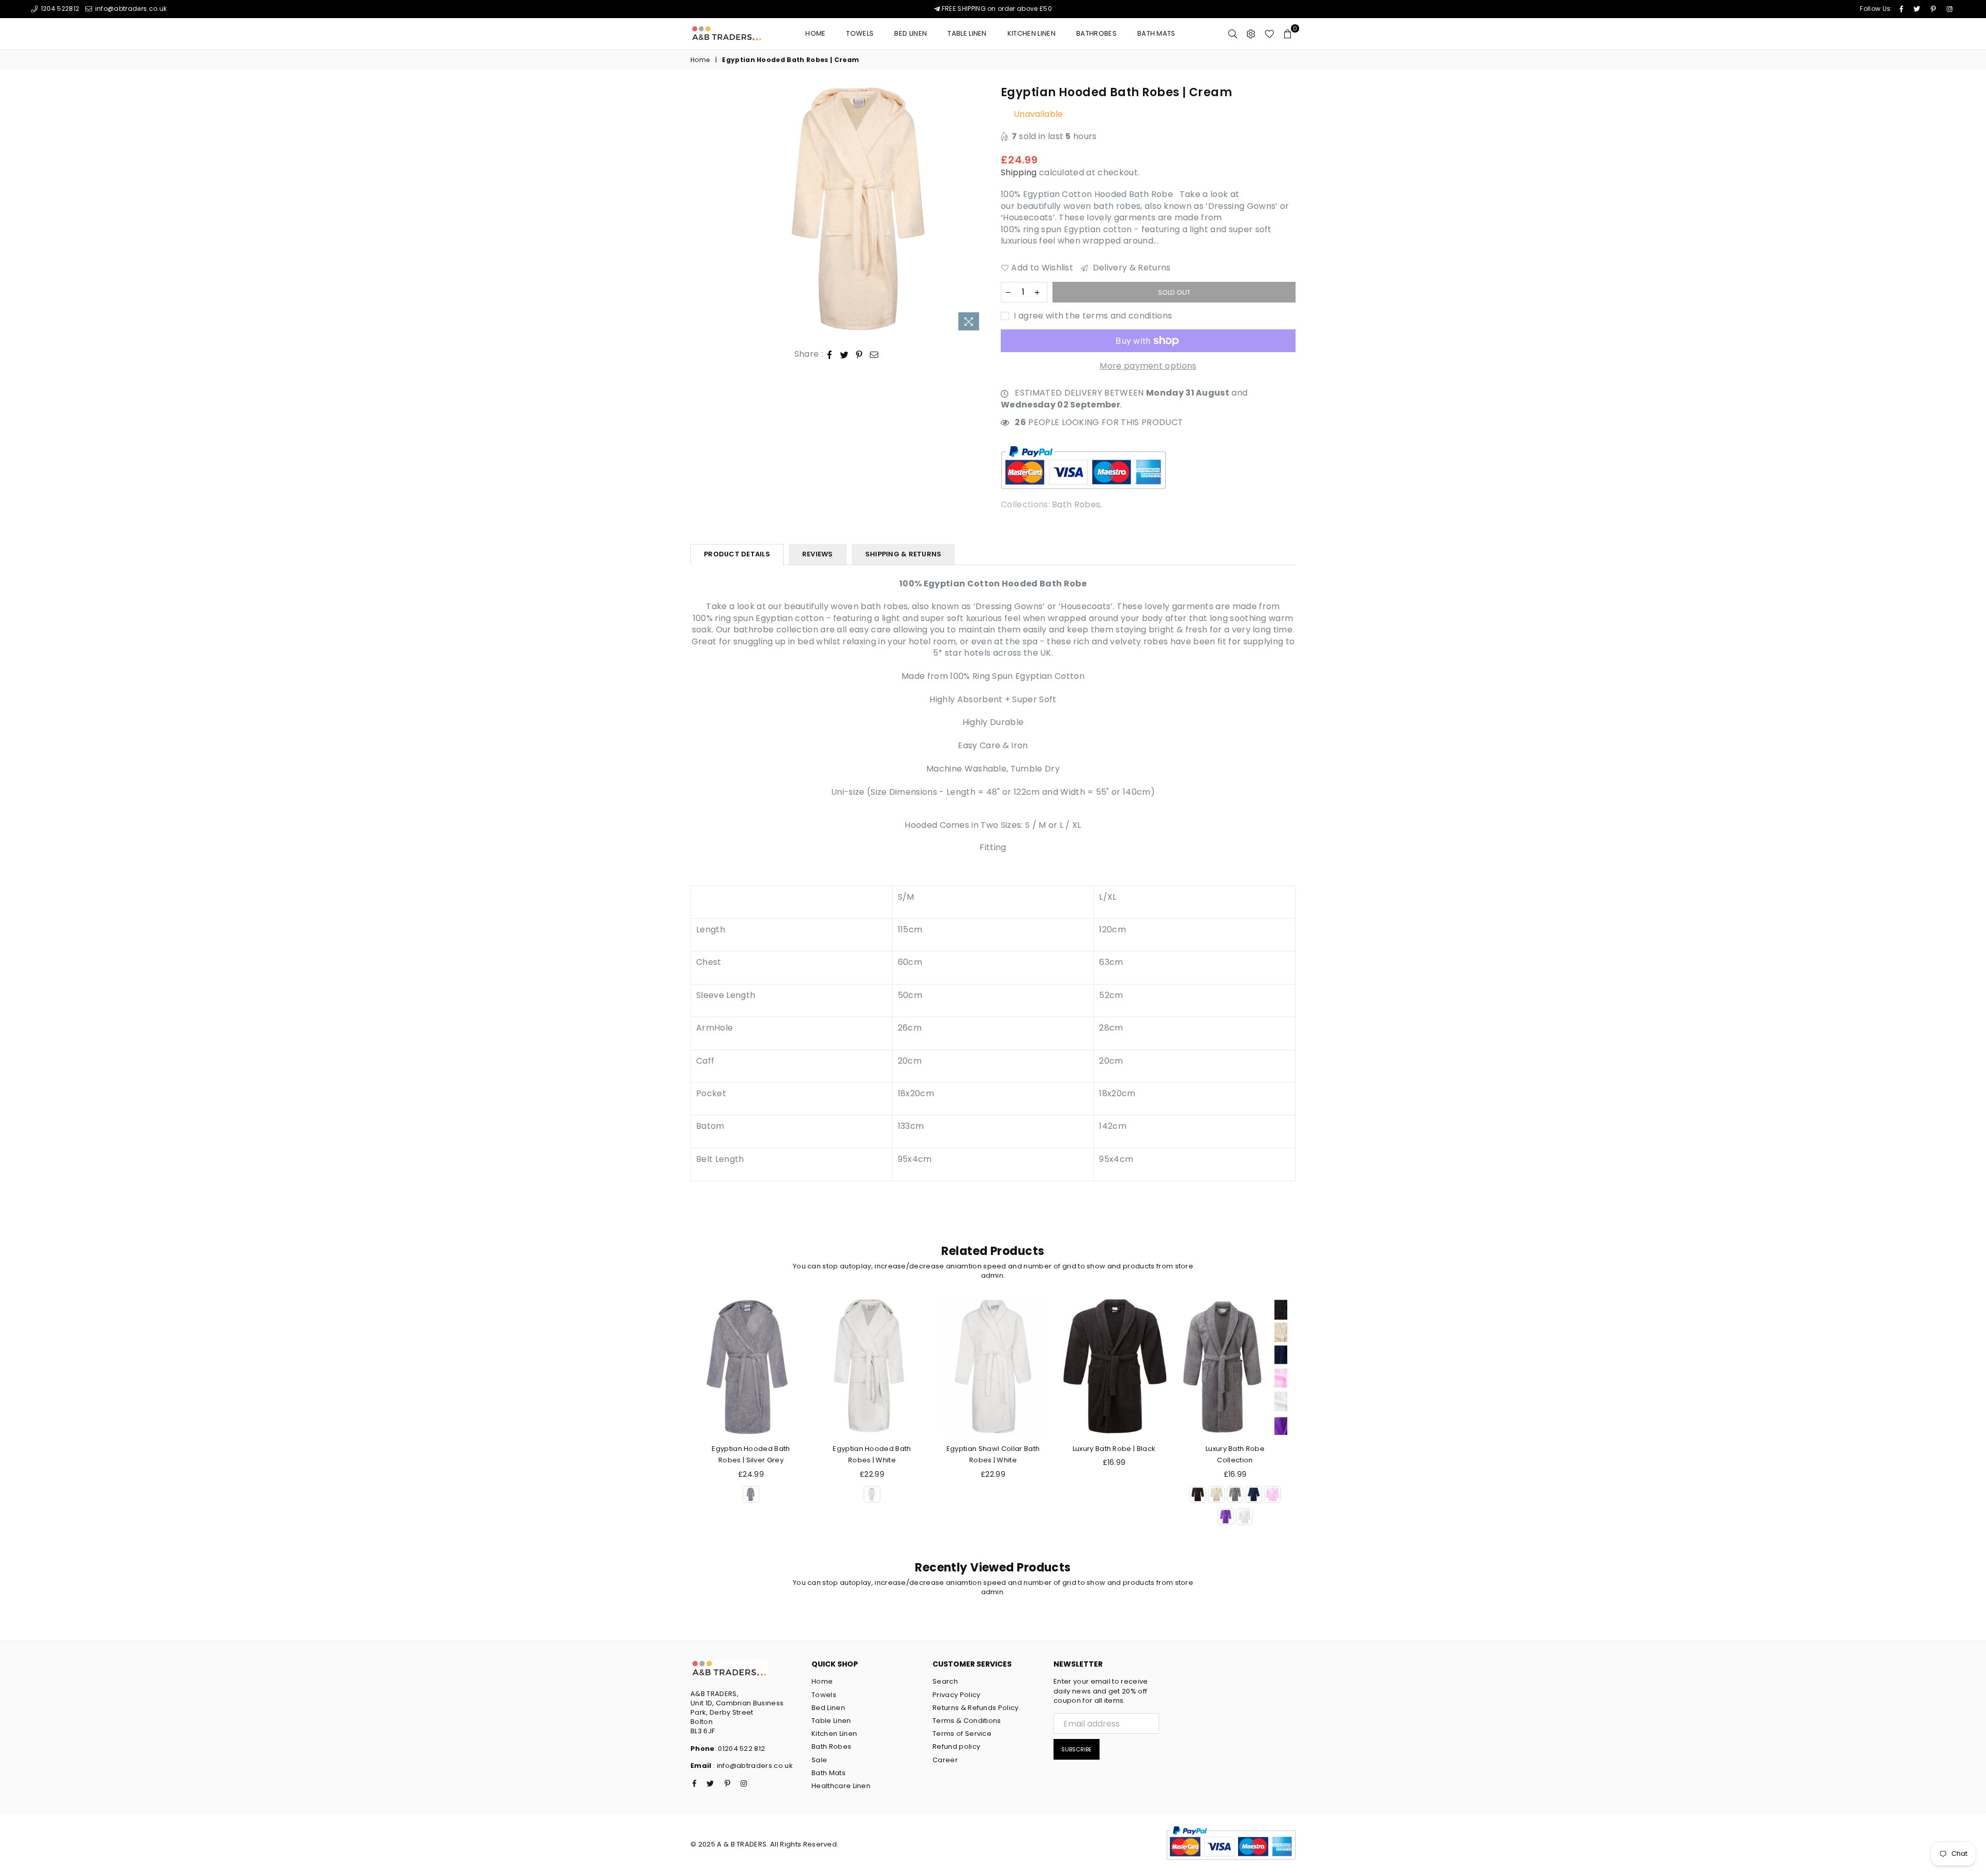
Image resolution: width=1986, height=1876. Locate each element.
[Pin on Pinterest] (859, 354)
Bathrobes (1096, 33)
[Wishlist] (1269, 34)
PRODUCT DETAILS (737, 554)
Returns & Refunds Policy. (976, 1708)
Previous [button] (679, 1424)
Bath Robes (1076, 504)
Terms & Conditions (967, 1721)
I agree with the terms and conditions (1092, 316)
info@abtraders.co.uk (130, 9)
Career (945, 1760)
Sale (819, 1760)
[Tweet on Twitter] (844, 354)
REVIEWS (818, 554)
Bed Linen (828, 1708)
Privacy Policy (956, 1695)
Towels (860, 33)
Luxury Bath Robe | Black (1114, 1449)
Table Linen (967, 33)
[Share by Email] (874, 354)
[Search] (1233, 34)
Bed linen (911, 33)
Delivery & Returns (1130, 268)
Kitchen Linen (1032, 33)
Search (945, 1681)
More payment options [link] (1148, 366)
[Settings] (1251, 34)
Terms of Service (962, 1734)
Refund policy (956, 1746)
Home (815, 33)
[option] (860, 210)
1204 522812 (59, 9)
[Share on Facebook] (830, 354)
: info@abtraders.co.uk (752, 1766)
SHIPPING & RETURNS (904, 554)
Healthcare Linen (841, 1786)
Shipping (1019, 172)
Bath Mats (1156, 33)
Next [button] (1307, 1424)
